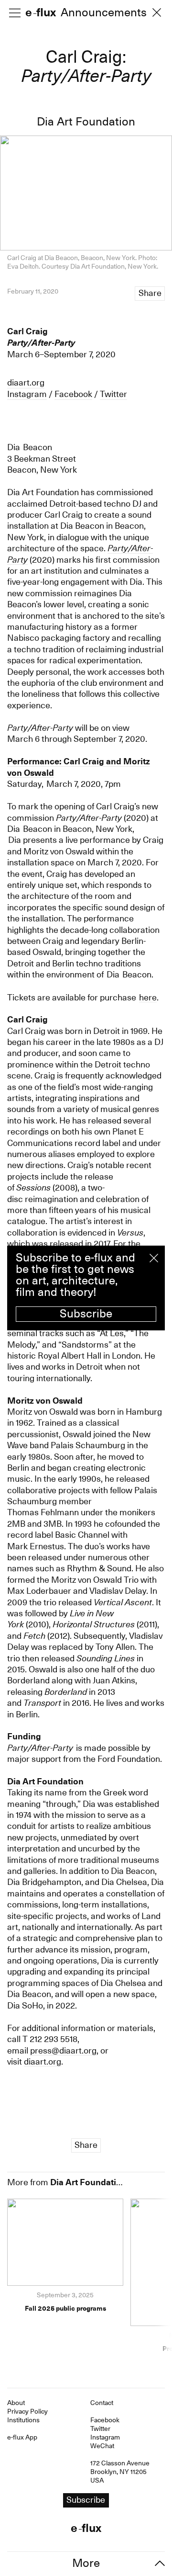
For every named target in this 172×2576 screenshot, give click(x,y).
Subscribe (86, 1314)
